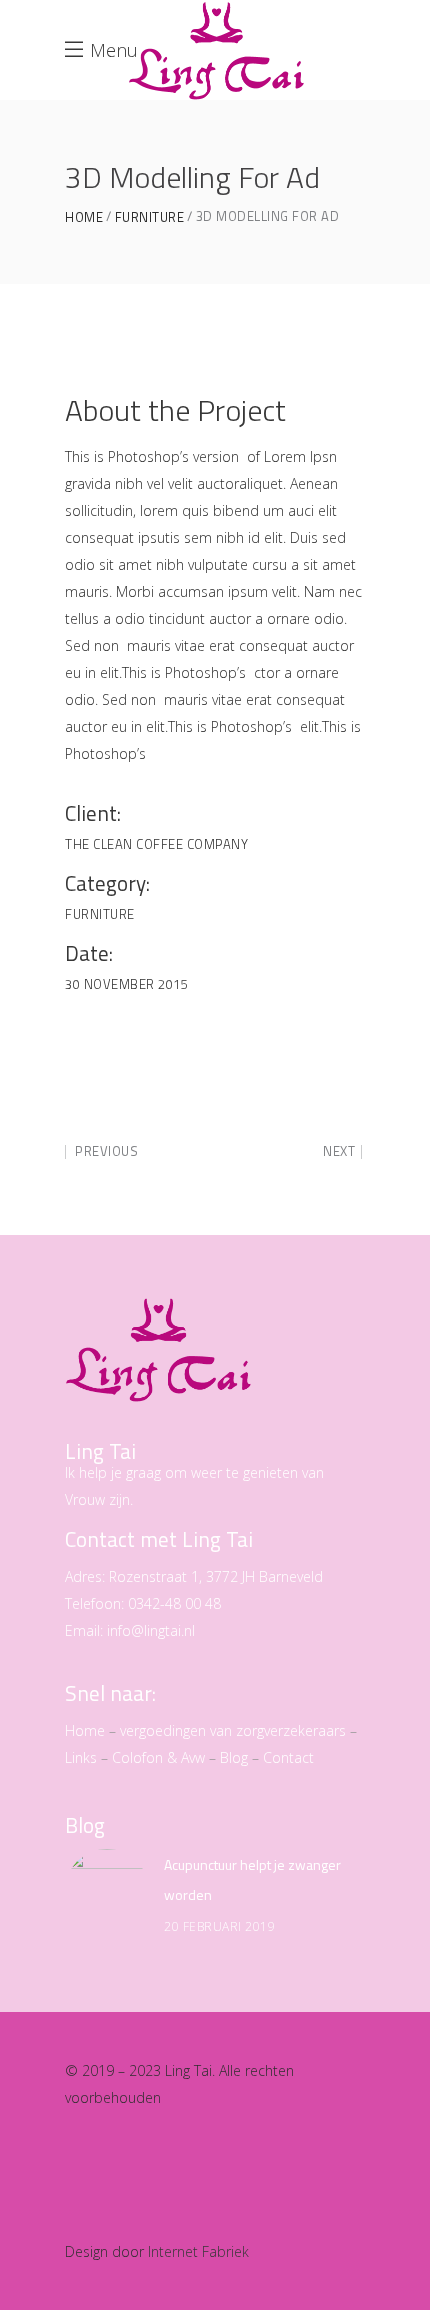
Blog (234, 1757)
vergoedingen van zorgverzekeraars (233, 1730)
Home (84, 217)
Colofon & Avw (158, 1757)
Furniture (150, 217)
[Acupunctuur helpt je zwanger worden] (107, 1891)
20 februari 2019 (219, 1926)
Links (81, 1757)
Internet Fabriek (198, 2251)
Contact (288, 1757)
